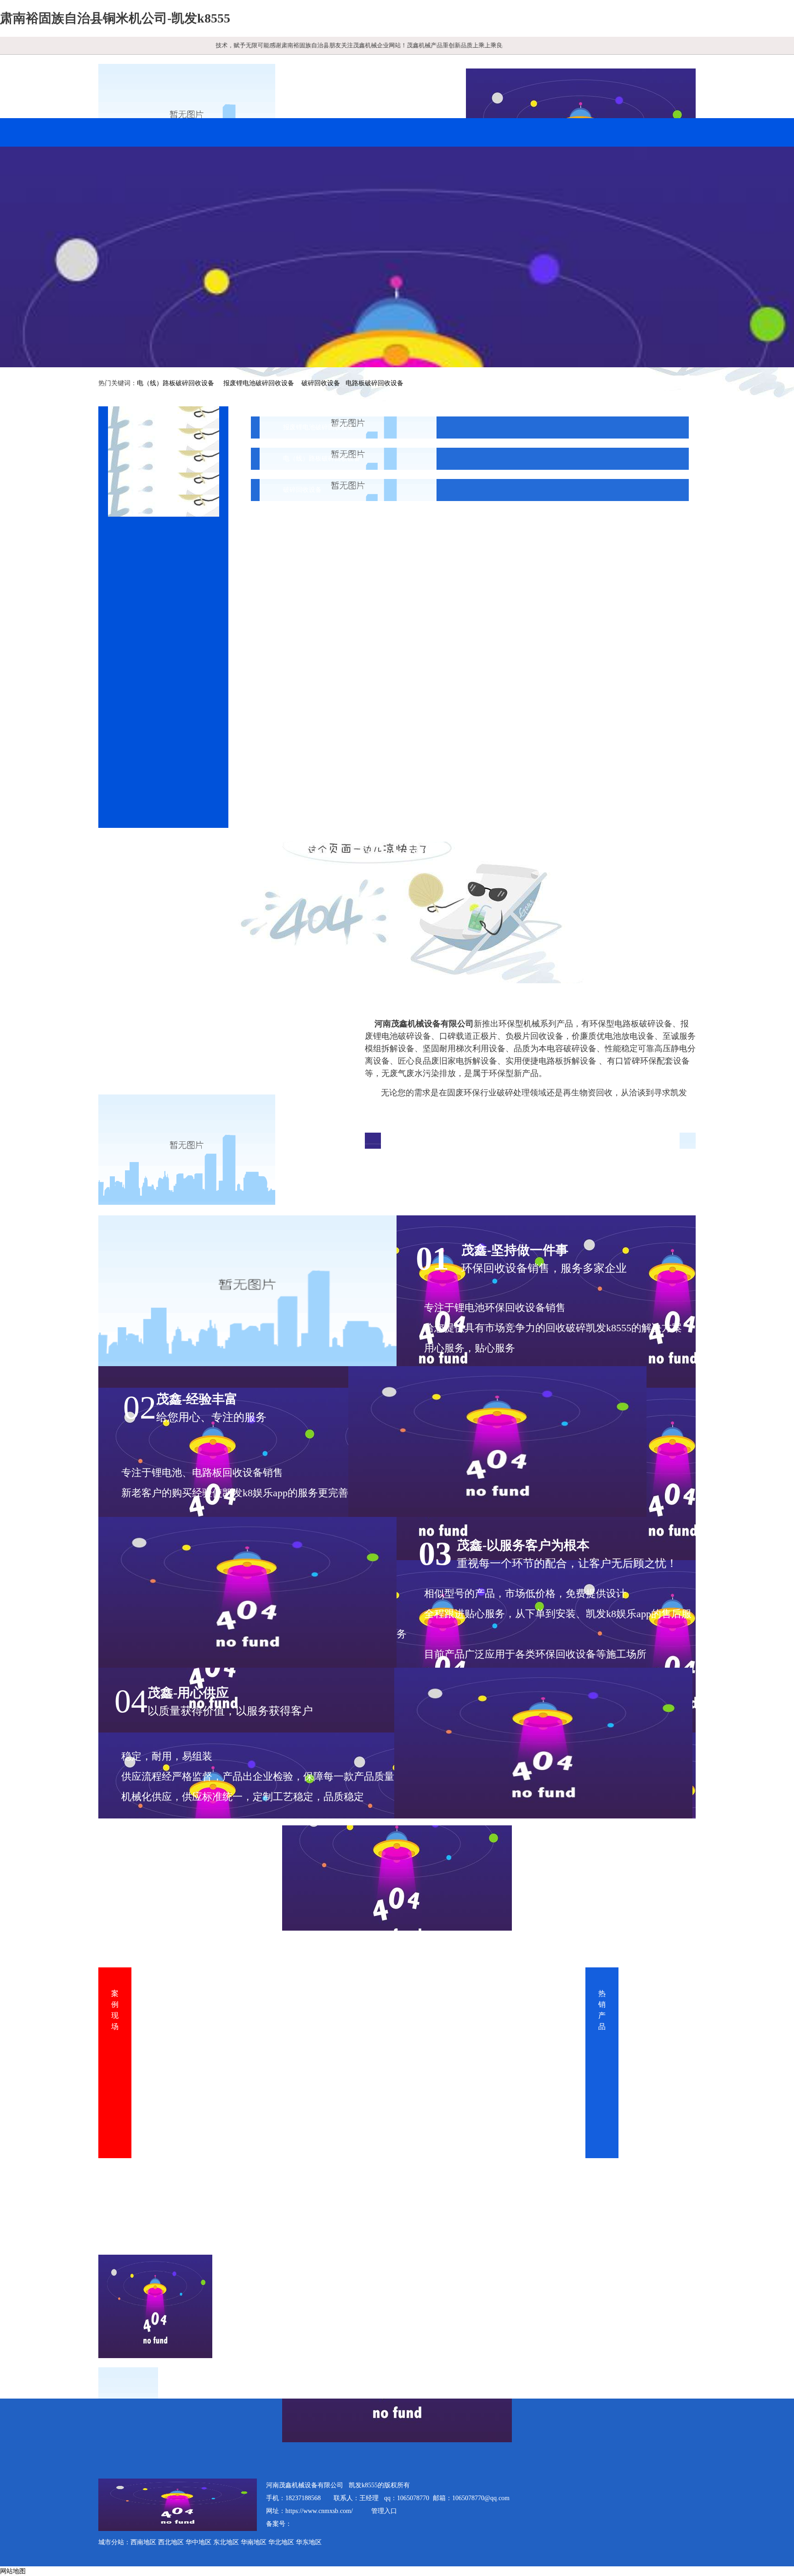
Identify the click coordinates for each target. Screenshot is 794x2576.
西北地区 (171, 2542)
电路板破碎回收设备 (374, 383)
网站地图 (13, 2571)
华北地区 (281, 2542)
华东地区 (309, 2542)
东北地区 (226, 2542)
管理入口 (384, 2511)
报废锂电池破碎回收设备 (259, 383)
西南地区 (143, 2542)
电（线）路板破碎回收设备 (176, 383)
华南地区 (254, 2542)
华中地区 (198, 2542)
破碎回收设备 (321, 383)
